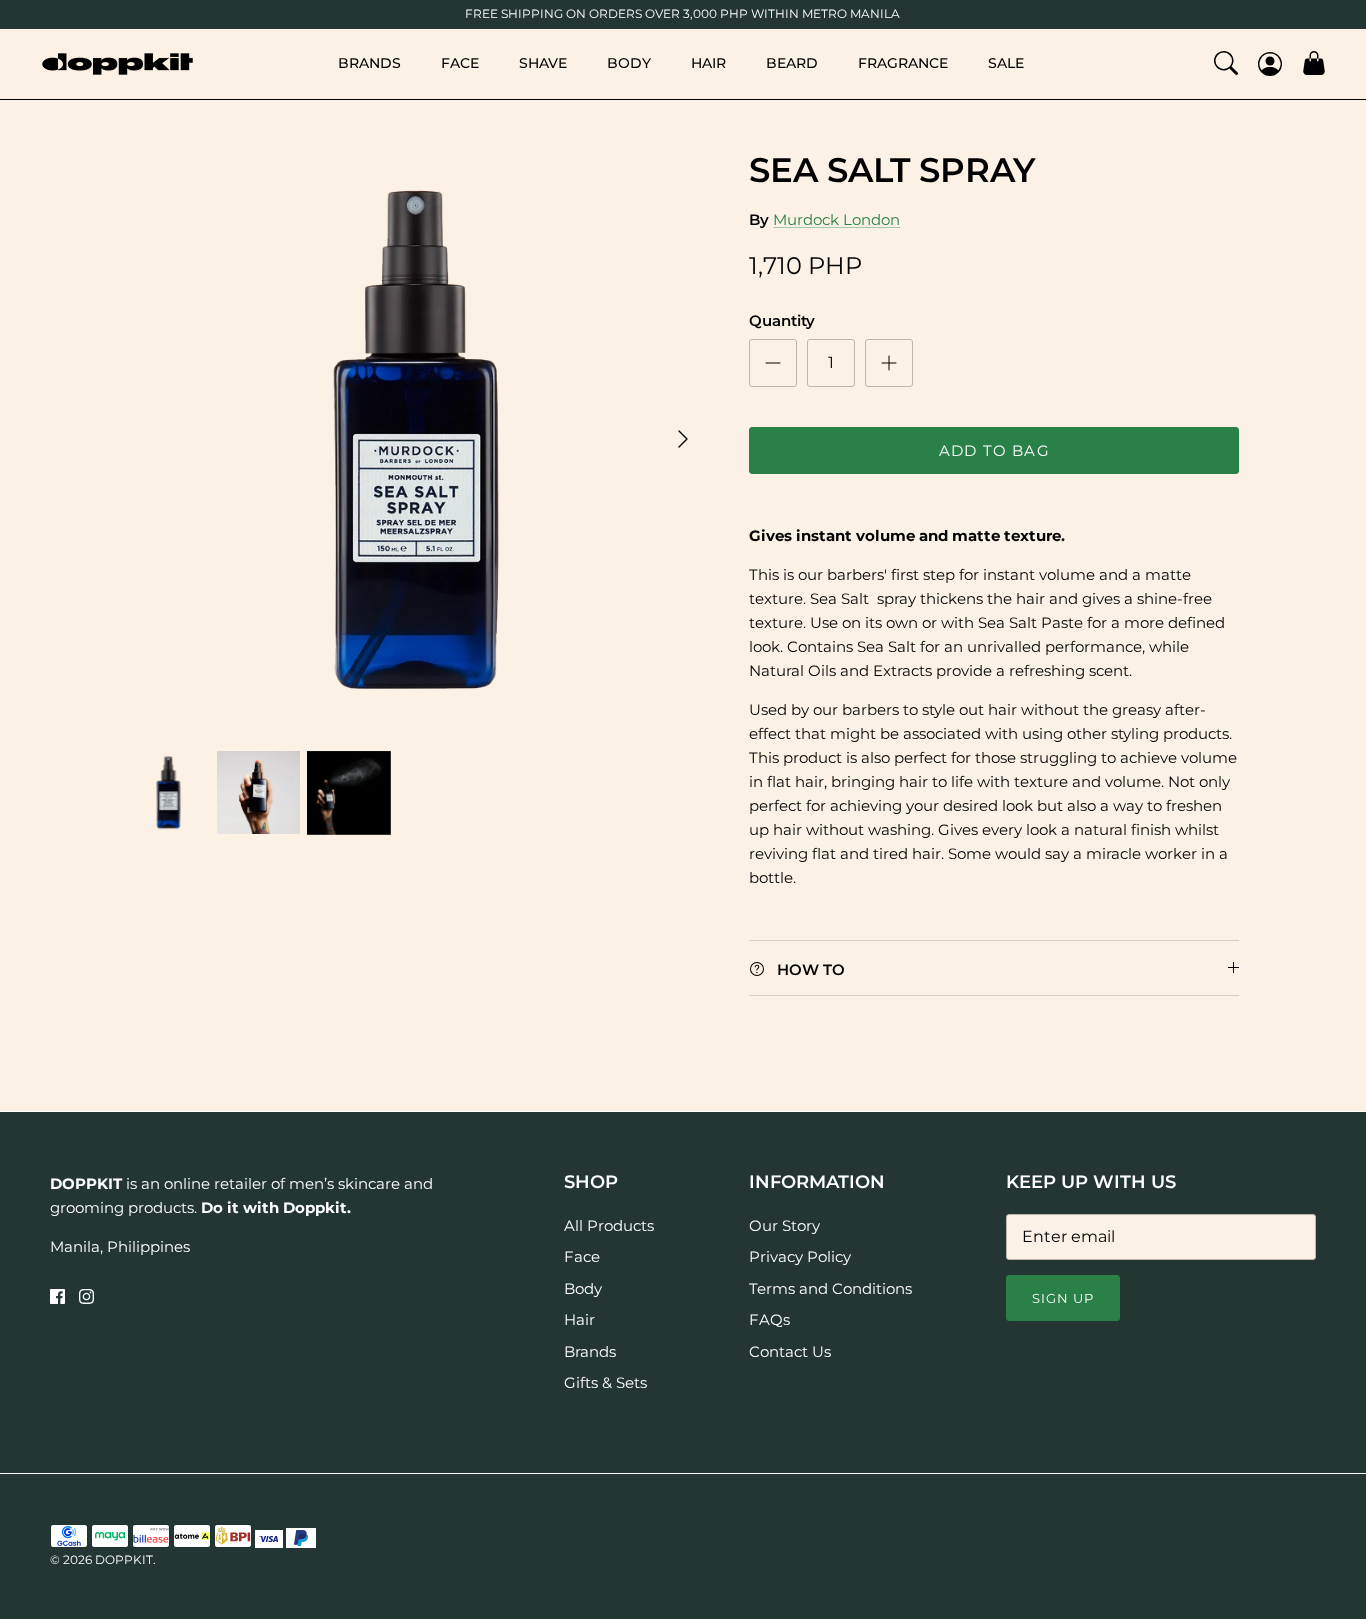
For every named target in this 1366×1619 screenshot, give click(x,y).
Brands (590, 1351)
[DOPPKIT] (117, 64)
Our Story (784, 1225)
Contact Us (790, 1351)
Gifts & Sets (605, 1382)
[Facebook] (57, 1296)
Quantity (782, 320)
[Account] (1270, 64)
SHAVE (543, 63)
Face (582, 1256)
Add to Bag (994, 450)
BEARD (792, 63)
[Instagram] (86, 1296)
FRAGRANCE (903, 63)
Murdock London (836, 219)
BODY (629, 63)
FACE (460, 63)
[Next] (683, 439)
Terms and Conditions (830, 1288)
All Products (609, 1225)
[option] (416, 439)
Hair (579, 1319)
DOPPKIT (124, 1559)
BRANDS (369, 63)
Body (583, 1288)
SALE (1006, 63)
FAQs (769, 1319)
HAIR (708, 63)
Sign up (1063, 1298)
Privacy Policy (800, 1256)
